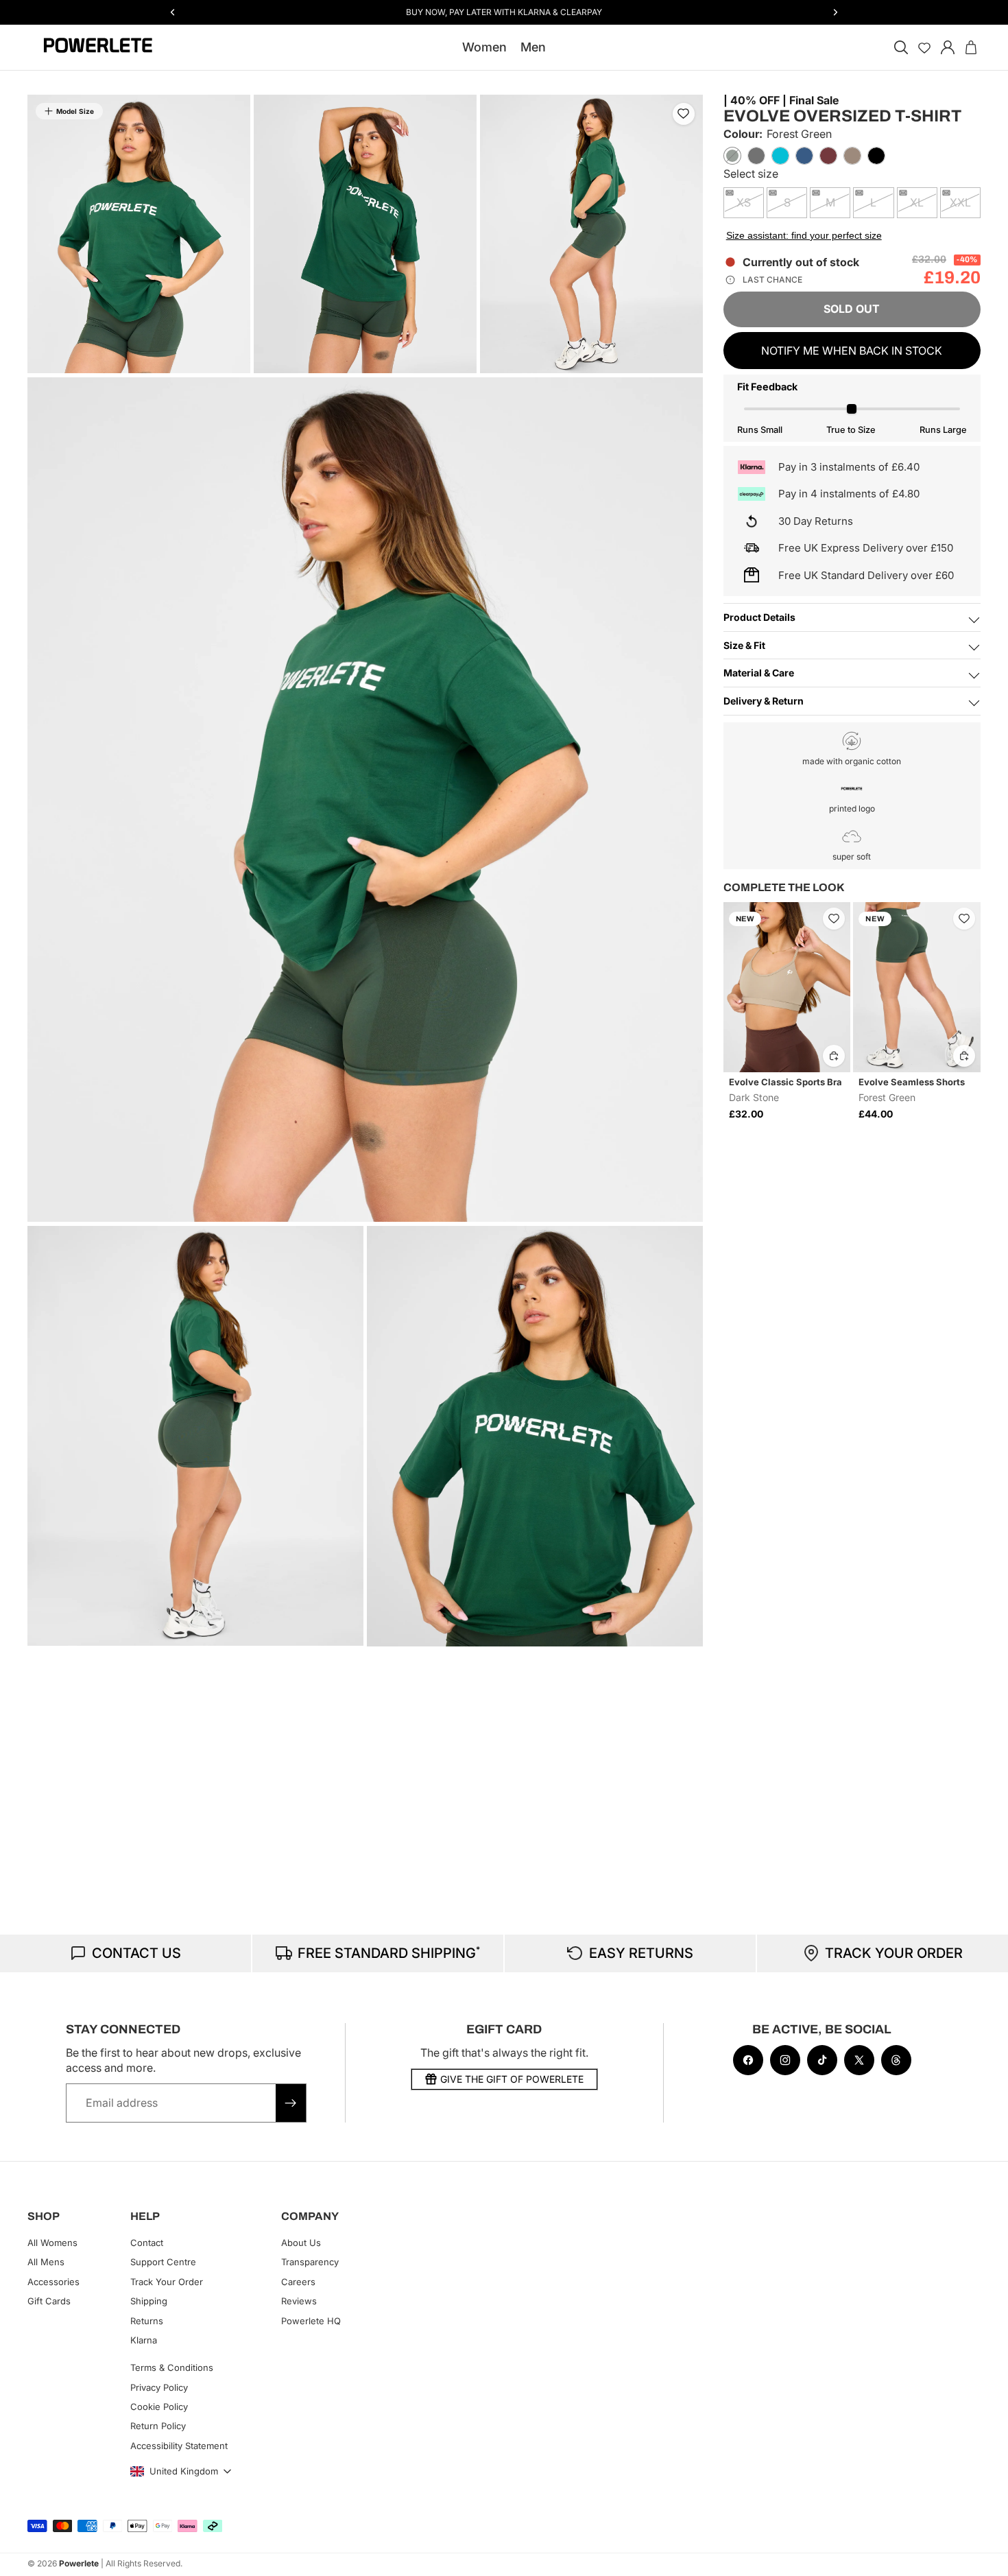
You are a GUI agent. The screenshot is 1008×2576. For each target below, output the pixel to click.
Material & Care (759, 673)
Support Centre (163, 2262)
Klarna (144, 2340)
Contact (147, 2243)
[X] (859, 2060)
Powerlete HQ (311, 2320)
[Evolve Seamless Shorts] (917, 987)
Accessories (53, 2282)
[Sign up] (291, 2103)
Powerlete (79, 2563)
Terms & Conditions (172, 2367)
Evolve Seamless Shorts (912, 1082)
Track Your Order (167, 2282)
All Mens (46, 2262)
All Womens (52, 2243)
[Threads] (896, 2060)
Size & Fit (744, 645)
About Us (301, 2243)
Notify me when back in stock (852, 351)
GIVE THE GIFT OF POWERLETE (512, 2079)
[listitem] (732, 156)
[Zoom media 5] (195, 1436)
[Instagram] (785, 2060)
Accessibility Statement (179, 2446)
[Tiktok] (822, 2060)
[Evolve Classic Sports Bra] (787, 987)
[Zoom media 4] (365, 800)
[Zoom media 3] (591, 234)
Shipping (149, 2301)
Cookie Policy (159, 2407)
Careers (298, 2282)
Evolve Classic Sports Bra (785, 1082)
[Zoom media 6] (535, 1436)
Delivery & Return (764, 701)
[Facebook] (748, 2060)
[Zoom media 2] (365, 234)
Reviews (299, 2301)
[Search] (901, 47)
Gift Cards (49, 2301)
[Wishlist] (924, 47)
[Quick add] (834, 1056)
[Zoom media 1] (139, 234)
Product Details (759, 617)
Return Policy (158, 2426)
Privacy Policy (159, 2387)
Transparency (310, 2262)
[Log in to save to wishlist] (684, 114)
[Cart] (971, 47)
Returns (147, 2320)
